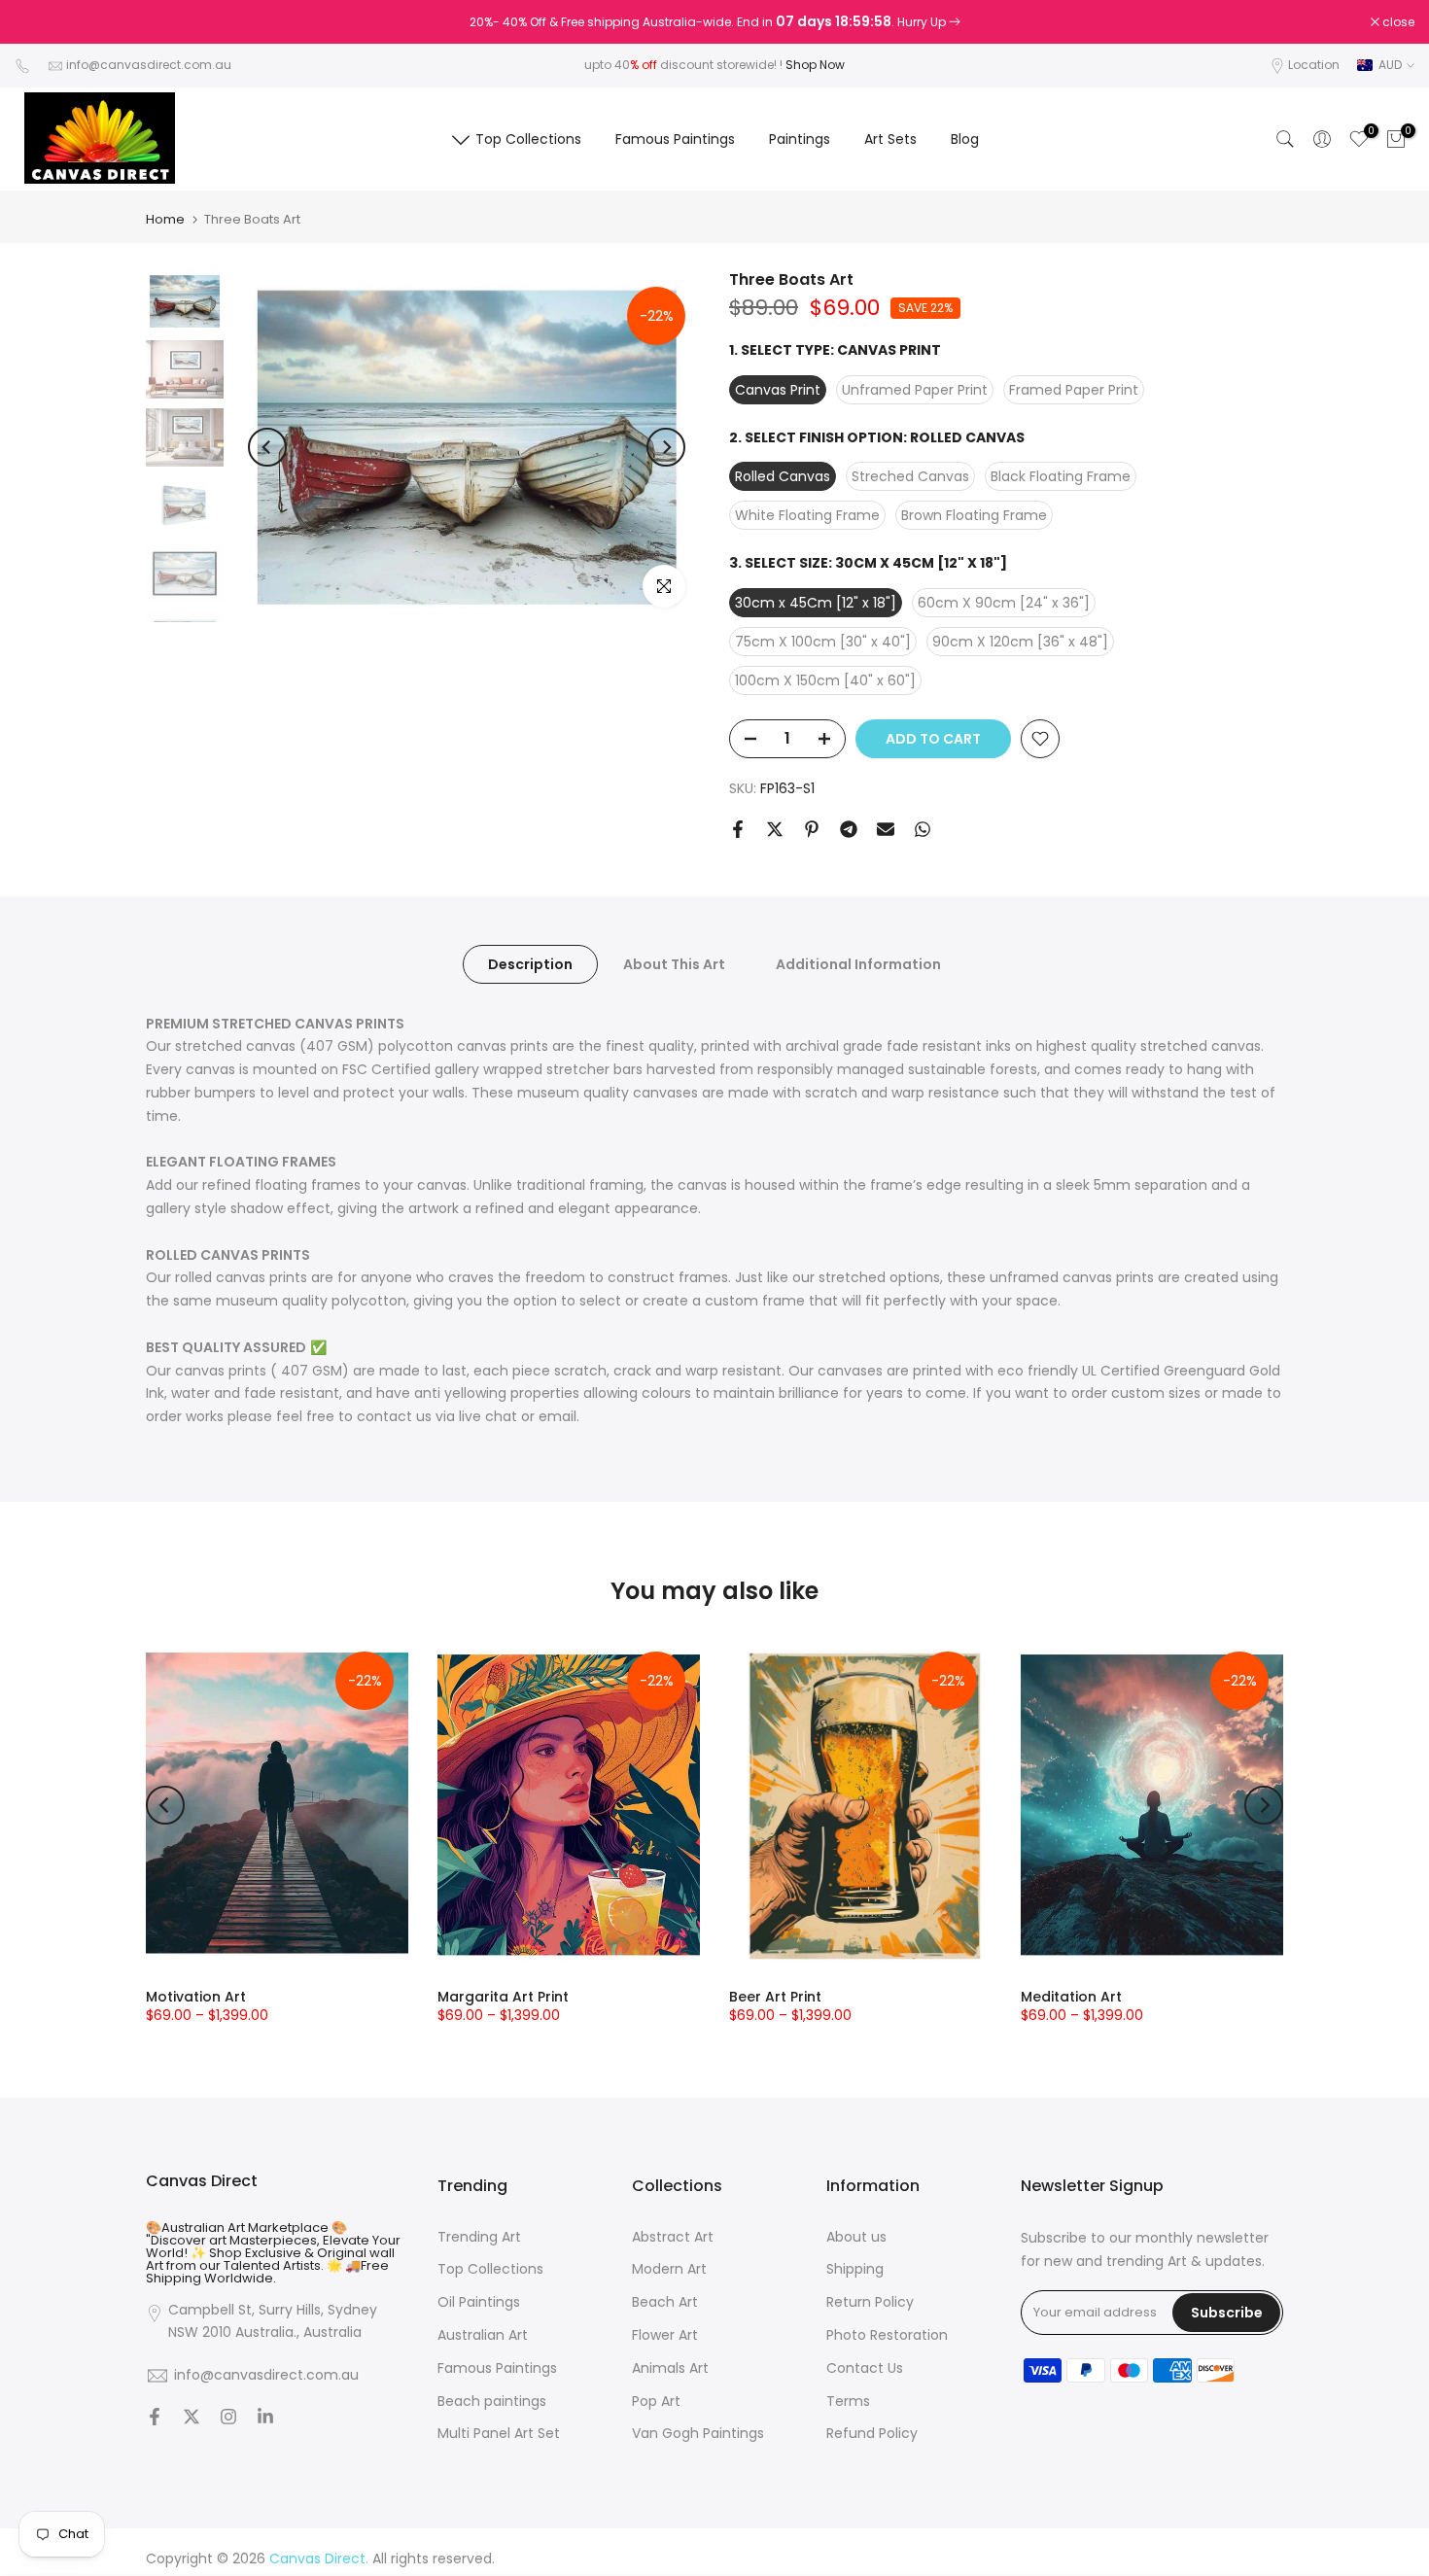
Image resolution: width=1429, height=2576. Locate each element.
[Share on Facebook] (738, 829)
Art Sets (890, 139)
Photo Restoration (887, 2335)
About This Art (674, 963)
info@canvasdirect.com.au (149, 65)
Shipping (855, 2269)
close (41, 22)
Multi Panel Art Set (499, 2434)
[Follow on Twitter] (192, 2419)
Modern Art (669, 2269)
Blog (965, 139)
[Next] (666, 447)
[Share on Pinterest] (812, 829)
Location (1314, 65)
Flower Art (665, 2335)
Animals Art (670, 2368)
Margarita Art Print (503, 1997)
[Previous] (267, 447)
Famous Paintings (675, 139)
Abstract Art (673, 2237)
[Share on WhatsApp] (923, 829)
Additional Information (858, 963)
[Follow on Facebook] (155, 2419)
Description (530, 963)
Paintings (800, 139)
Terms (848, 2402)
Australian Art (483, 2335)
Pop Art (656, 2402)
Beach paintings (492, 2402)
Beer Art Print (775, 1997)
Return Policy (870, 2302)
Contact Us (865, 2368)
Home (165, 219)
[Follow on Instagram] (228, 2419)
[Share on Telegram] (849, 829)
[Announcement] (714, 22)
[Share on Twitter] (775, 829)
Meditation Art (1071, 1997)
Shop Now (815, 65)
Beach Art (665, 2302)
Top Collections (528, 139)
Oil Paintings (479, 2302)
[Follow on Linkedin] (265, 2419)
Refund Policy (872, 2434)
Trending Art (479, 2237)
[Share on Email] (886, 829)
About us (856, 2237)
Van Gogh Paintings (698, 2434)
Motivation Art (196, 1997)
